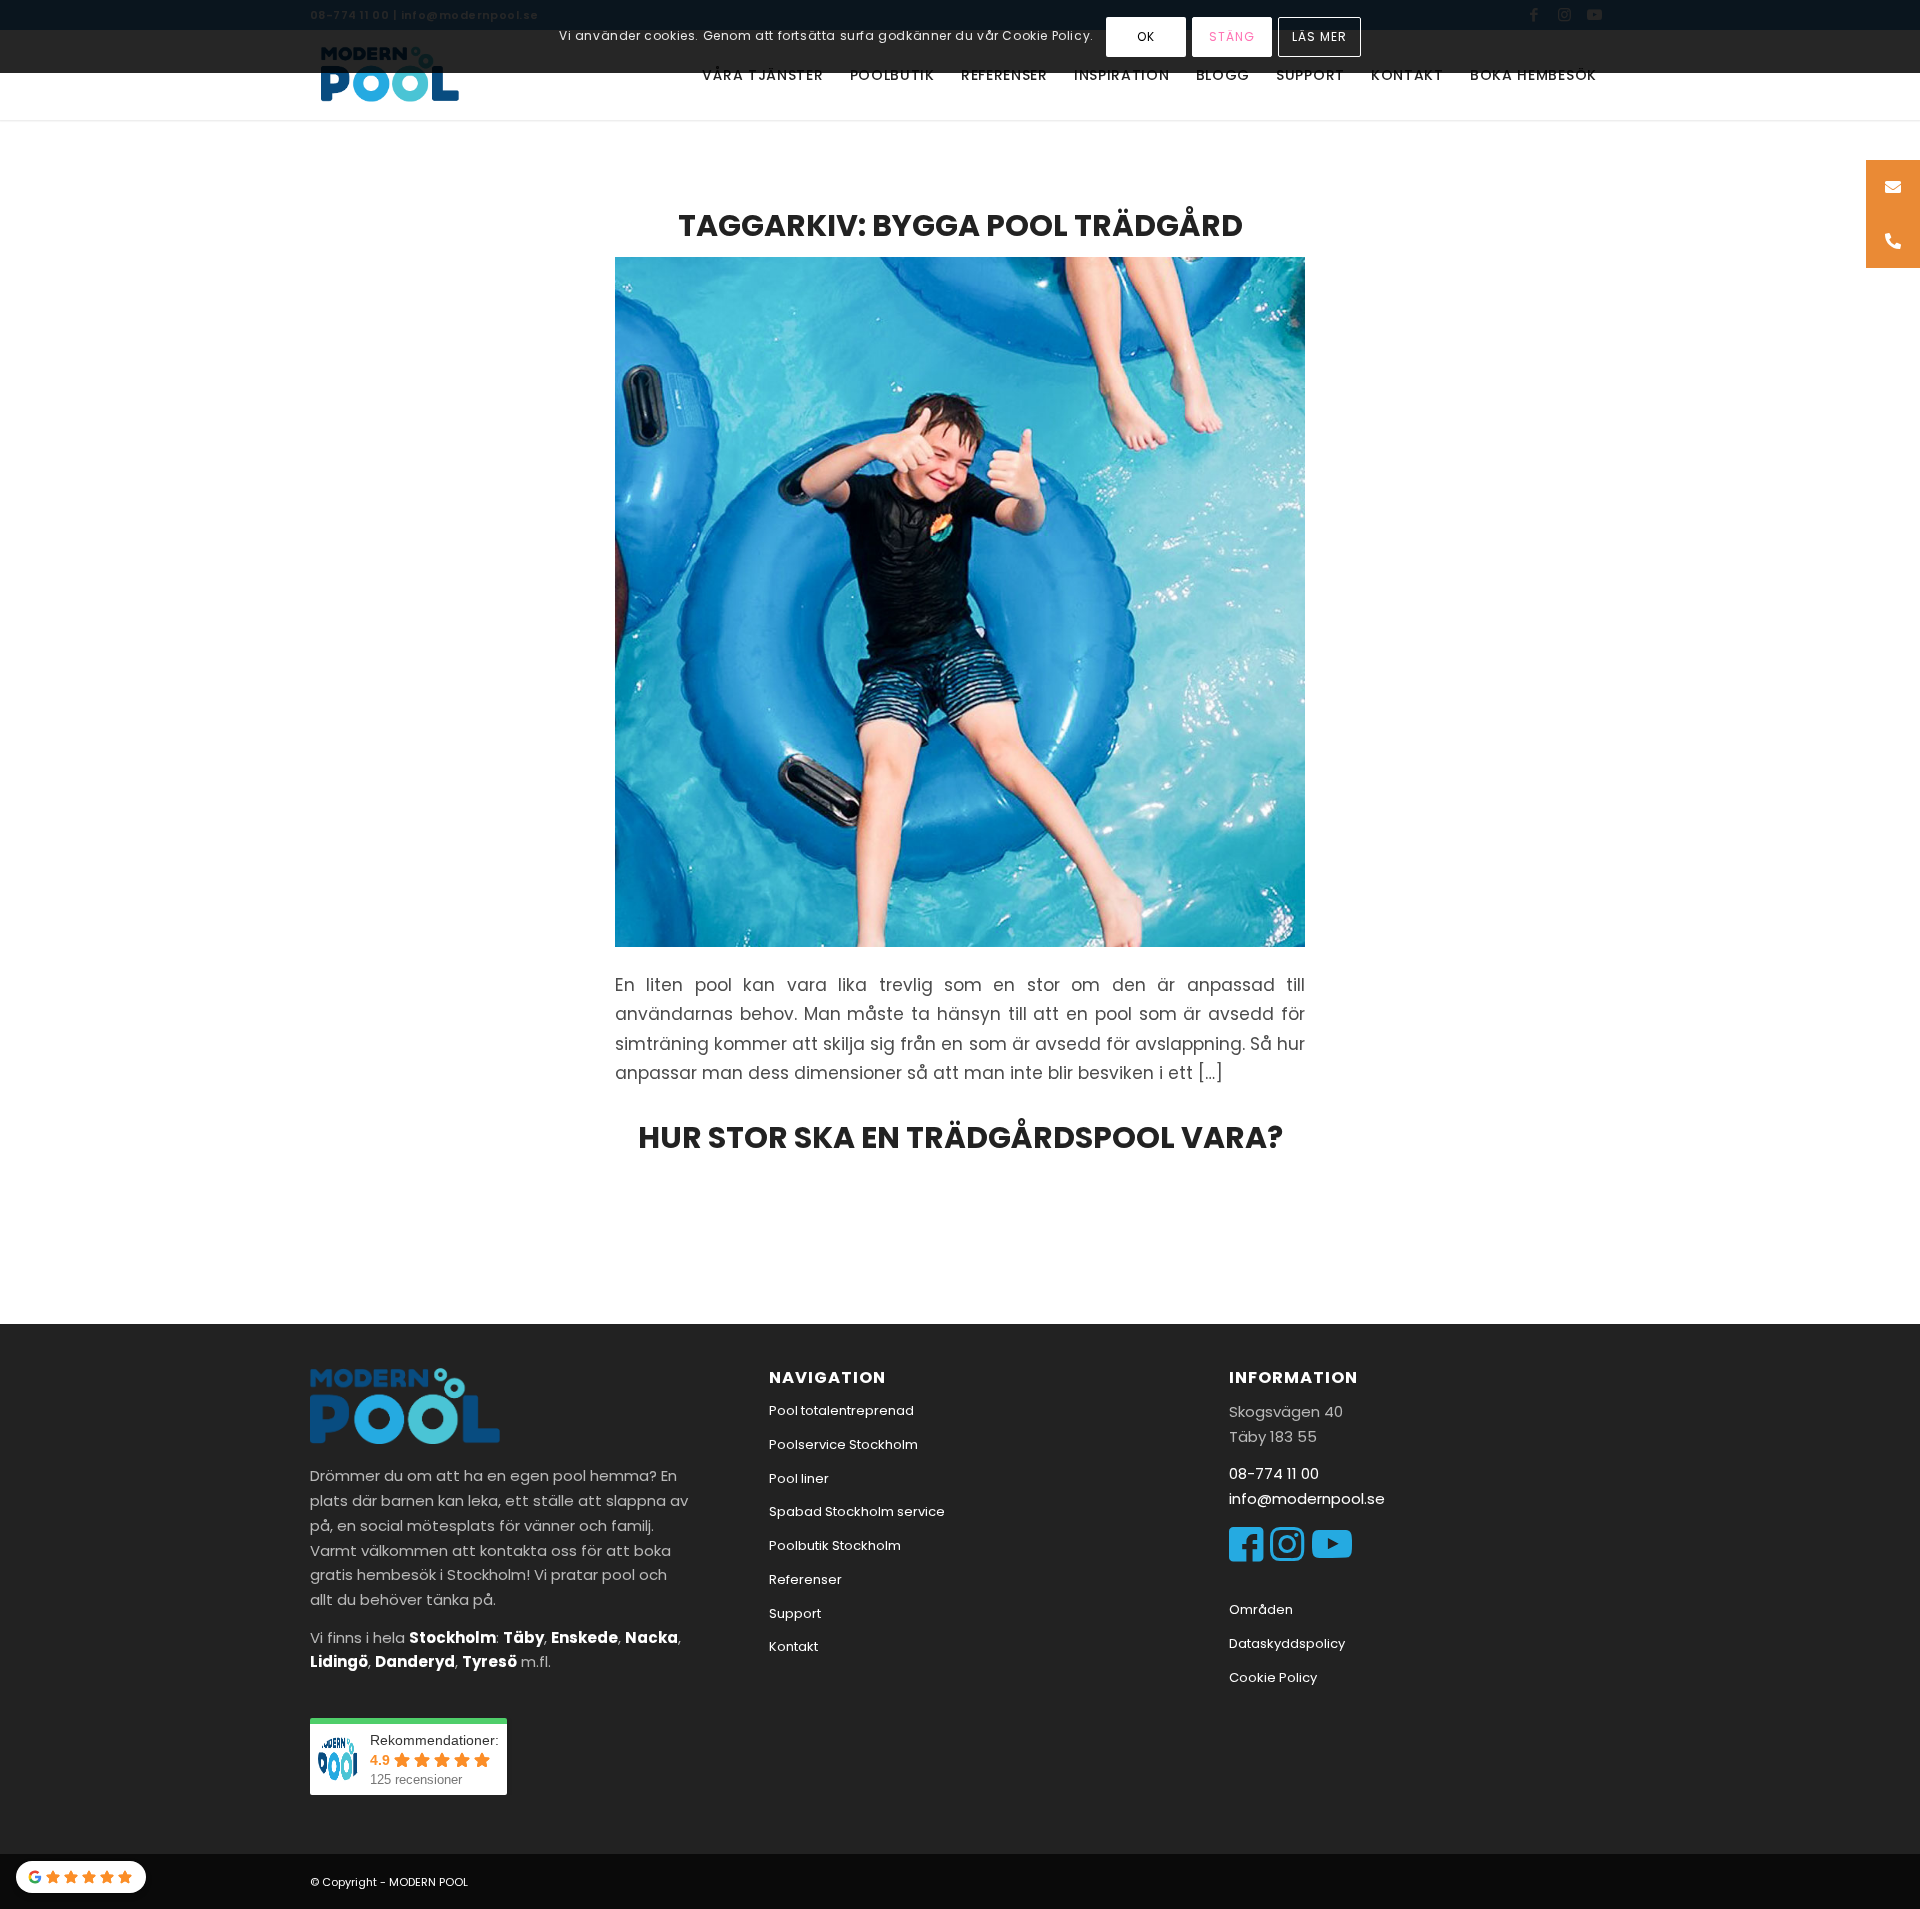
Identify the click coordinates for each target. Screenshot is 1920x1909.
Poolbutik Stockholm (835, 1545)
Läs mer (1319, 36)
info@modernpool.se (1307, 1498)
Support (795, 1613)
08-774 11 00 (1274, 1473)
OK (1146, 36)
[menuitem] (762, 75)
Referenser (805, 1579)
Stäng (1232, 36)
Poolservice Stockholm (843, 1444)
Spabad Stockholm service (857, 1511)
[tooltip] (1893, 187)
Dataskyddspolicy (1287, 1643)
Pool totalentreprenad (841, 1410)
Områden (1261, 1609)
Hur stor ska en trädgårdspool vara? (960, 1137)
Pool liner (799, 1478)
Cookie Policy (1273, 1677)
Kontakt (793, 1646)
